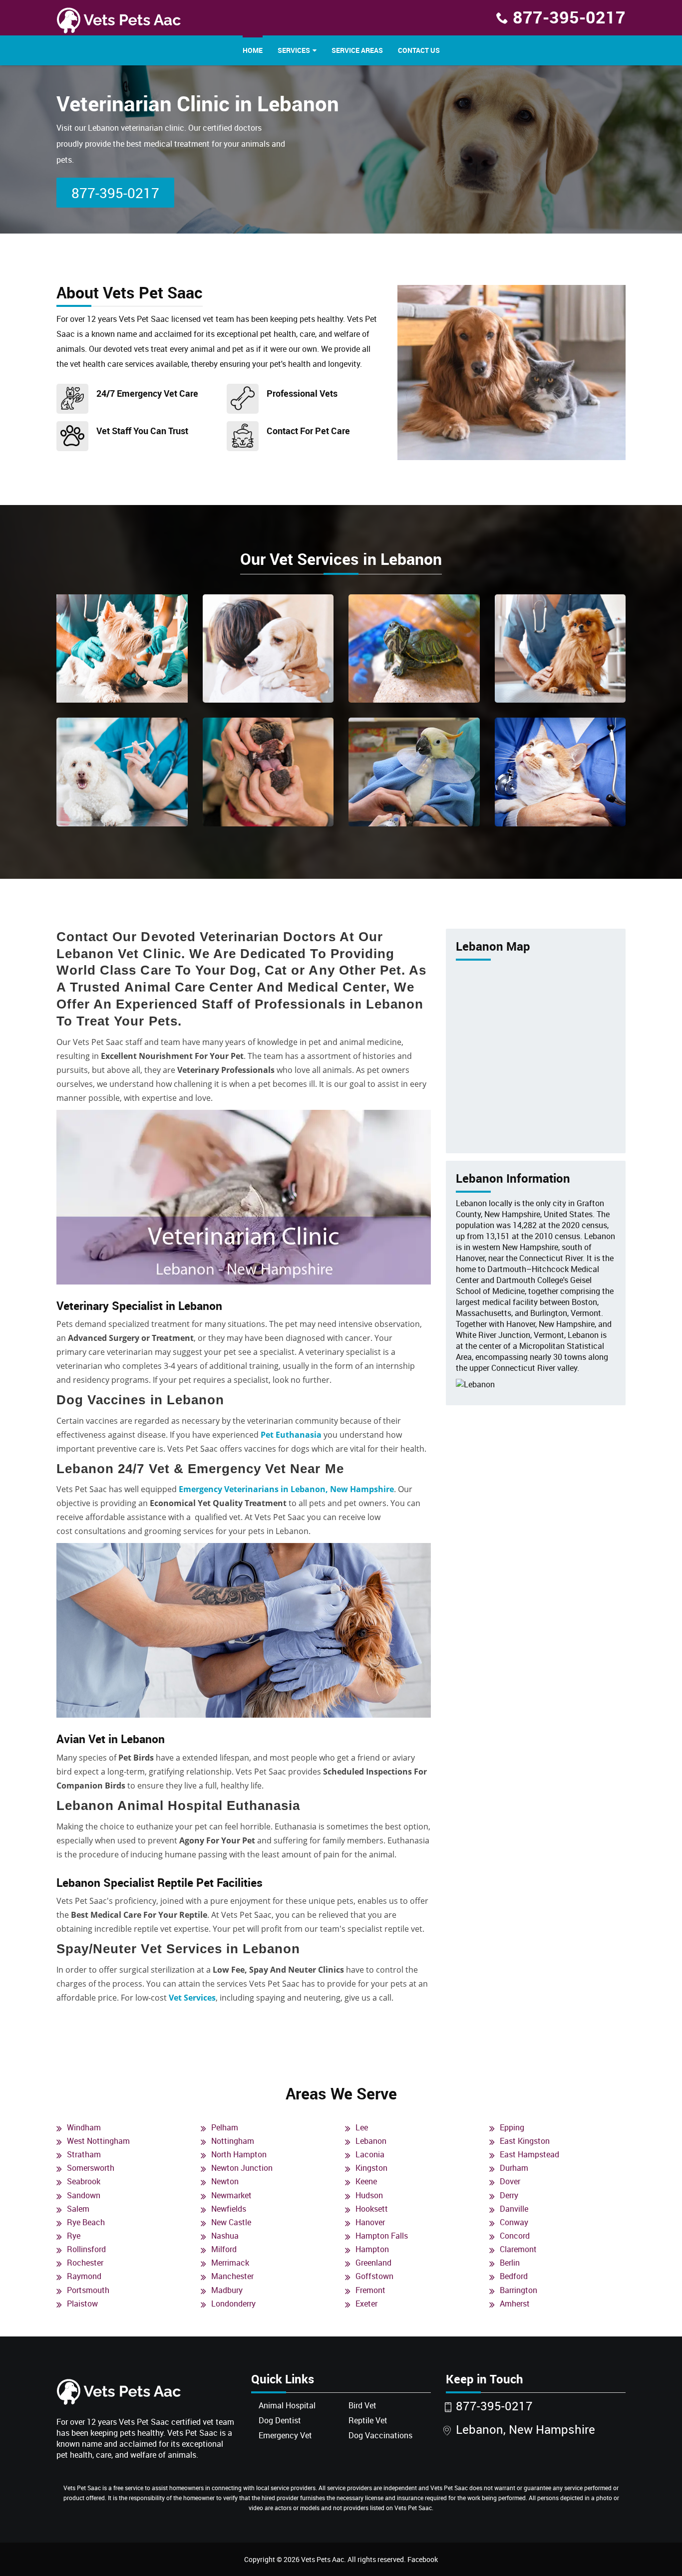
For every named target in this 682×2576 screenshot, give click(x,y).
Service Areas (357, 50)
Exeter (366, 2304)
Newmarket (231, 2195)
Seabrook (84, 2181)
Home (253, 50)
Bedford (514, 2276)
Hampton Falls (382, 2236)
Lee (362, 2127)
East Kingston (525, 2141)
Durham (514, 2168)
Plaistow (82, 2304)
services (294, 50)
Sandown (84, 2195)
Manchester (232, 2276)
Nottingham (233, 2141)
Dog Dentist (280, 2420)
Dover (510, 2181)
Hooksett (372, 2209)
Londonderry (233, 2304)
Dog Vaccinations (380, 2435)
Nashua (225, 2236)
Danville (514, 2209)
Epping (512, 2127)
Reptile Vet (368, 2420)
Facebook (423, 2559)
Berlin (510, 2263)
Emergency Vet (285, 2435)
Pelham (225, 2127)
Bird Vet (362, 2405)
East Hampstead (529, 2154)
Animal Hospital (287, 2405)
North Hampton (239, 2154)
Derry (509, 2195)
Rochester (85, 2263)
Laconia (370, 2154)
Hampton (372, 2249)
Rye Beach (86, 2222)
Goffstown (374, 2276)
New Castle (231, 2222)
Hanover (370, 2222)
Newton (225, 2181)
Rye (74, 2236)
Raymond (84, 2276)
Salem (78, 2209)
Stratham (84, 2154)
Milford (224, 2249)
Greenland (373, 2263)
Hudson (369, 2195)
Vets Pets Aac (323, 2559)
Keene (366, 2181)
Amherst (515, 2304)
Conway (514, 2222)
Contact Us (419, 50)
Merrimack (230, 2263)
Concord (515, 2236)
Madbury (227, 2290)
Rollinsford (86, 2249)
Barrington (518, 2290)
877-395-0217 (569, 17)
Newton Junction (242, 2168)
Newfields (229, 2209)
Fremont (370, 2290)
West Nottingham (98, 2141)
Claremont (518, 2249)
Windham (84, 2127)
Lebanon (371, 2141)
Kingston (371, 2168)
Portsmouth (88, 2290)
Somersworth (91, 2168)
